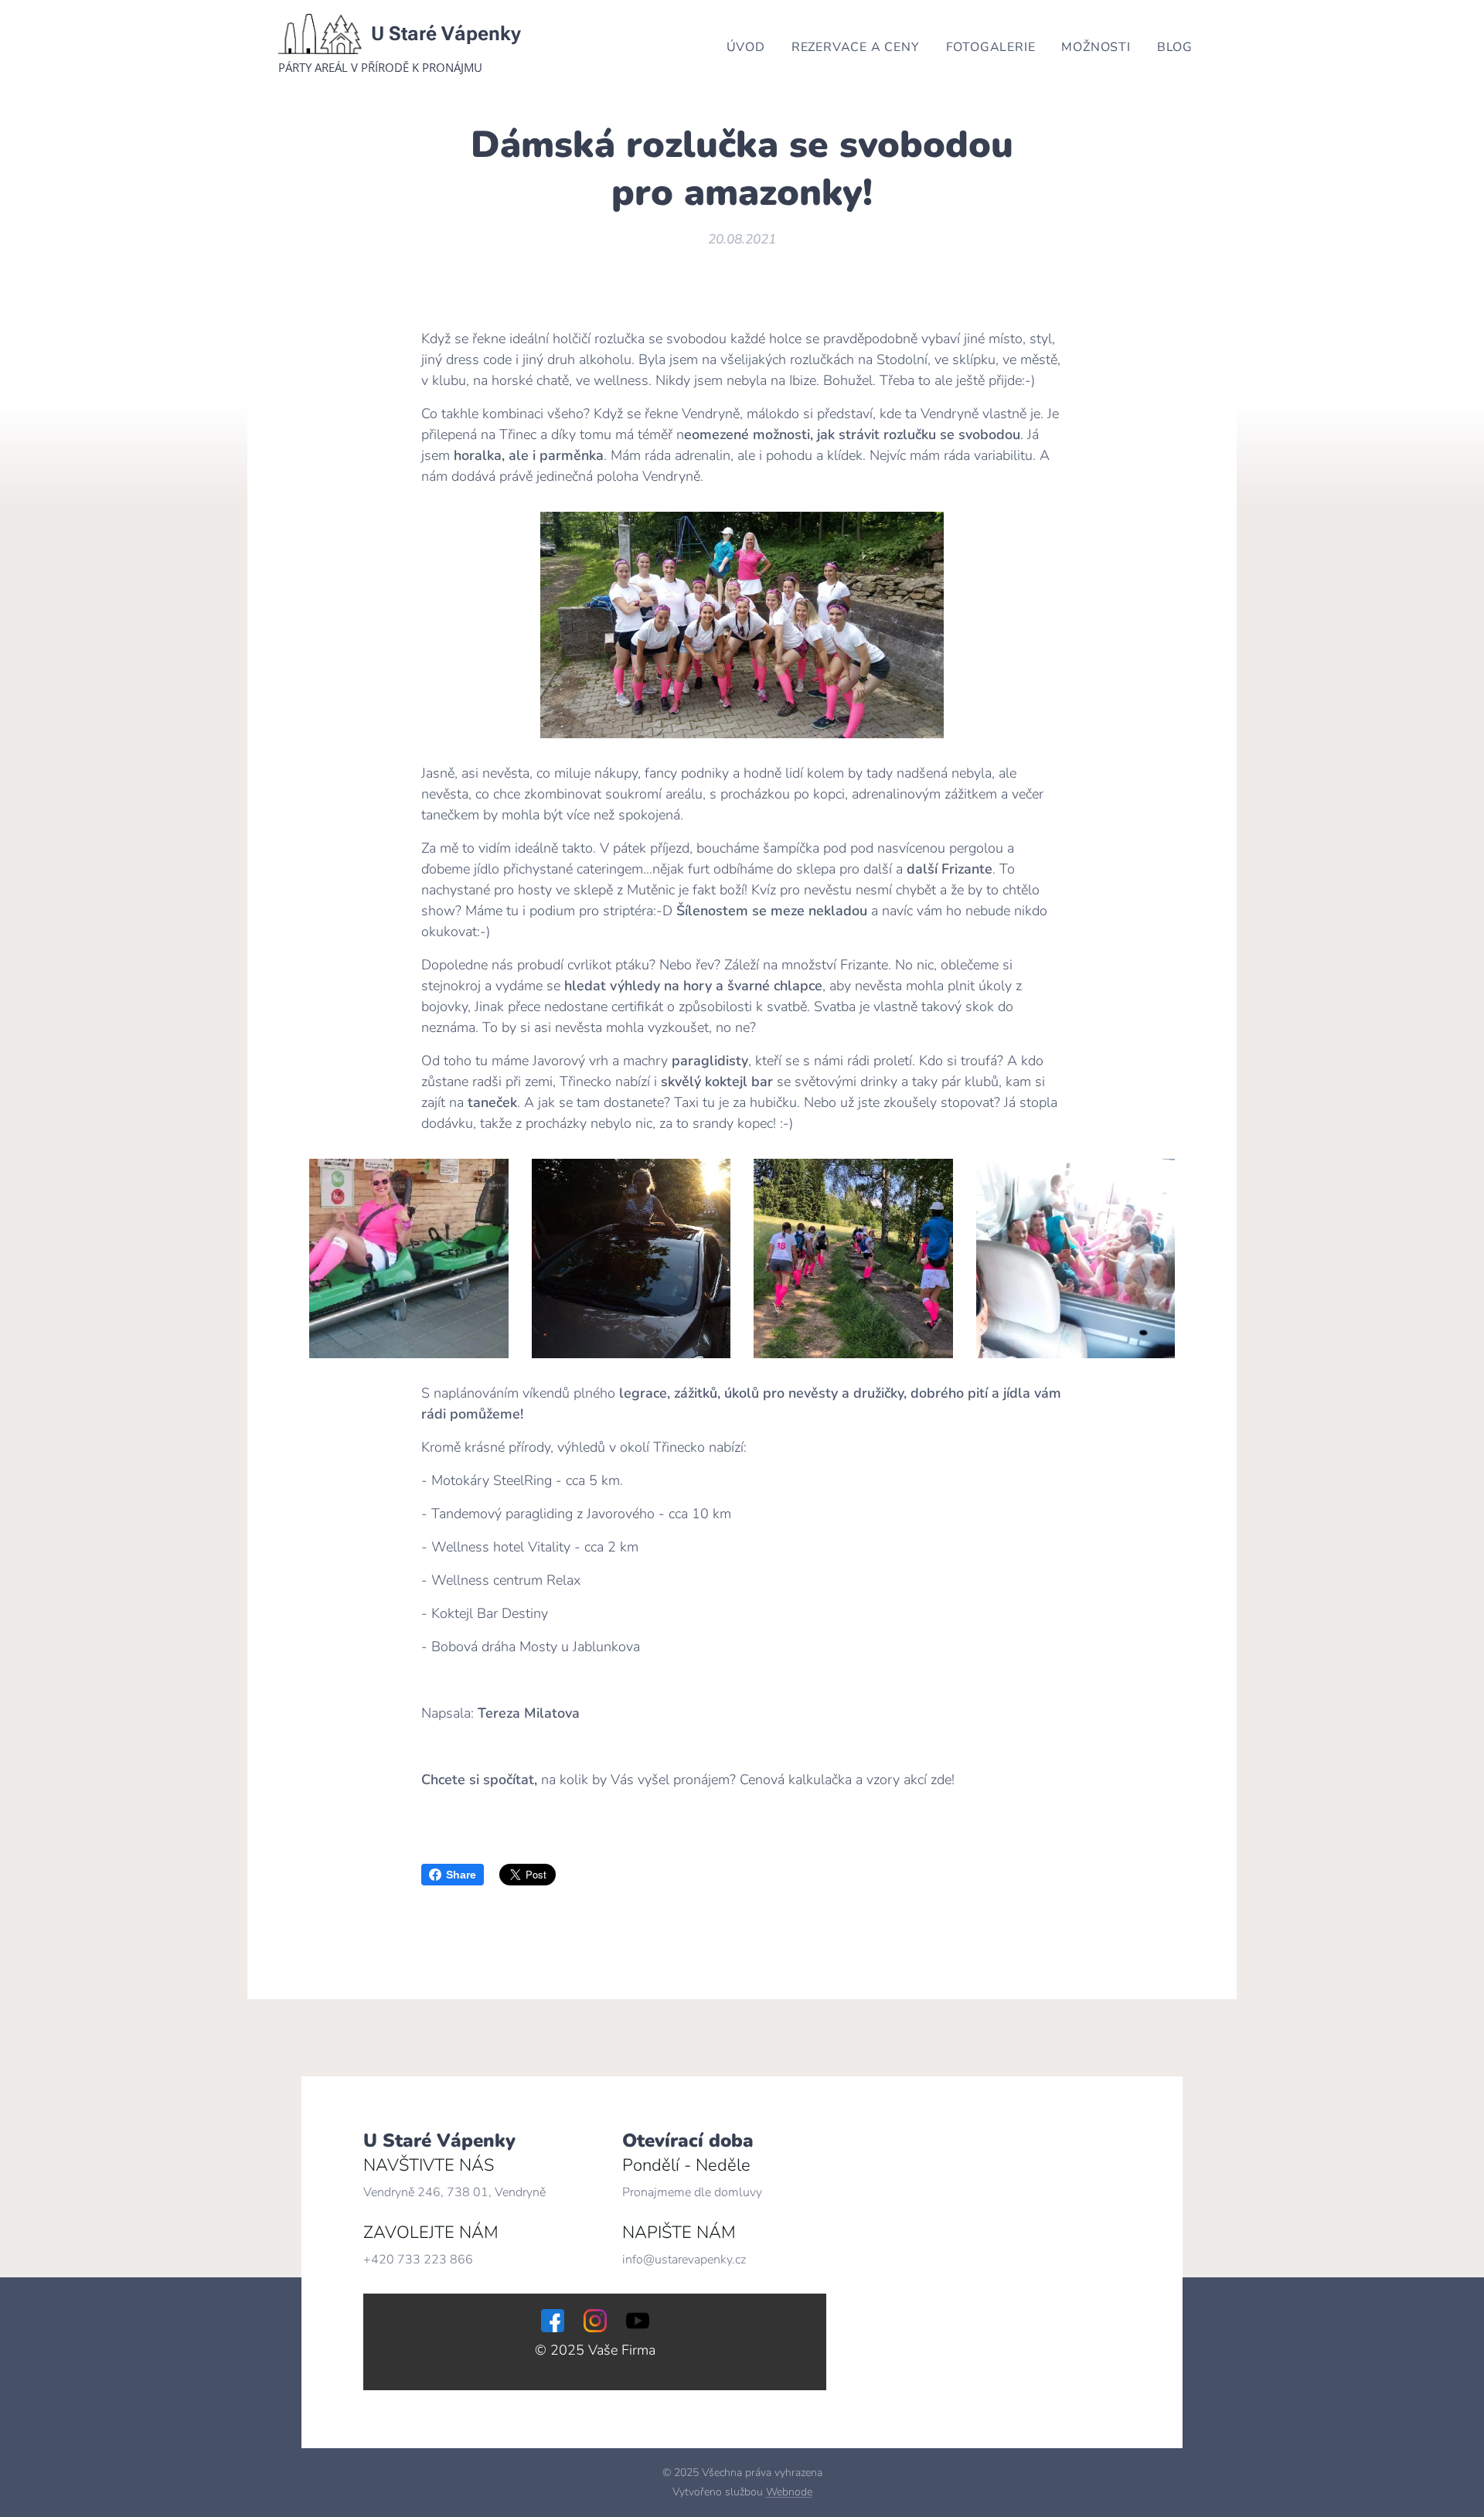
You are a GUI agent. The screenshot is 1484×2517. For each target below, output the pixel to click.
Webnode (789, 2492)
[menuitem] (746, 47)
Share (461, 1875)
